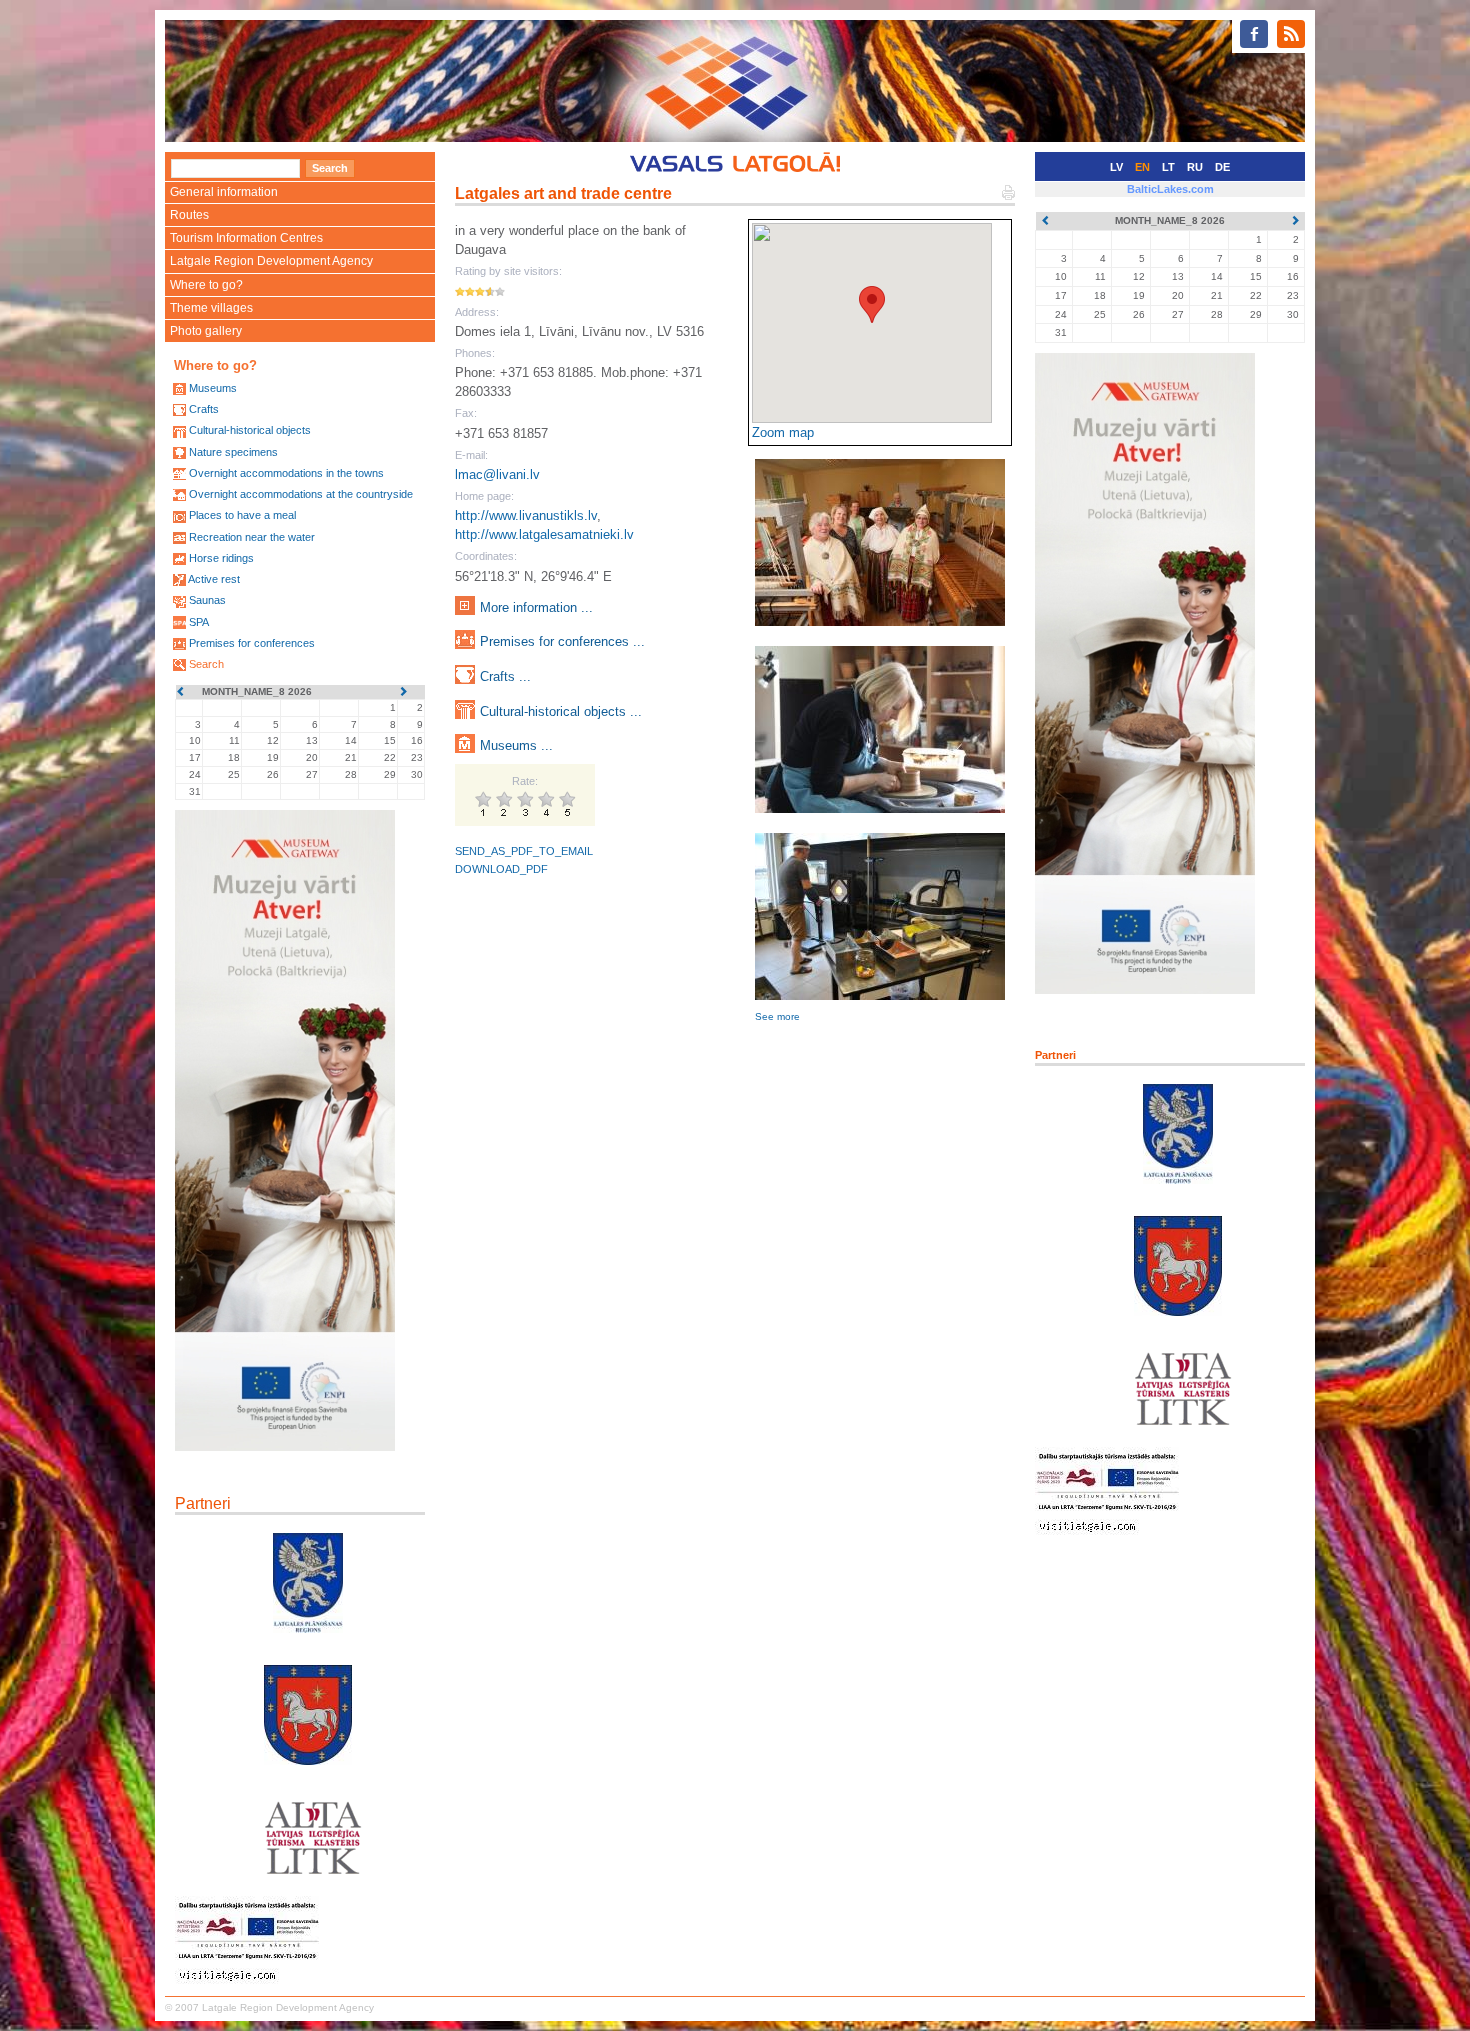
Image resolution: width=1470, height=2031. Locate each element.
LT (1168, 167)
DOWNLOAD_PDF (501, 869)
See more (777, 1016)
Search (206, 664)
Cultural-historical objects (250, 430)
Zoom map (783, 432)
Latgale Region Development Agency (271, 261)
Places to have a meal (242, 515)
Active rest (214, 579)
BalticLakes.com (1170, 189)
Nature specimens (233, 452)
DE (1222, 167)
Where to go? (206, 285)
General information (224, 192)
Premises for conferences (252, 643)
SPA (199, 622)
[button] (872, 304)
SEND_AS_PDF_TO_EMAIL (524, 851)
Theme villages (211, 308)
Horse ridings (221, 558)
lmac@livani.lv (497, 474)
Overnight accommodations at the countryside (301, 494)
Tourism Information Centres (246, 238)
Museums (213, 388)
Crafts (204, 409)
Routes (189, 215)
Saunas (207, 600)
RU (1195, 167)
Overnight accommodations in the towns (286, 473)
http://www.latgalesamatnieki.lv (544, 534)
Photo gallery (206, 331)
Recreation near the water (252, 537)
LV (1116, 167)
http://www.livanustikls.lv (526, 515)
